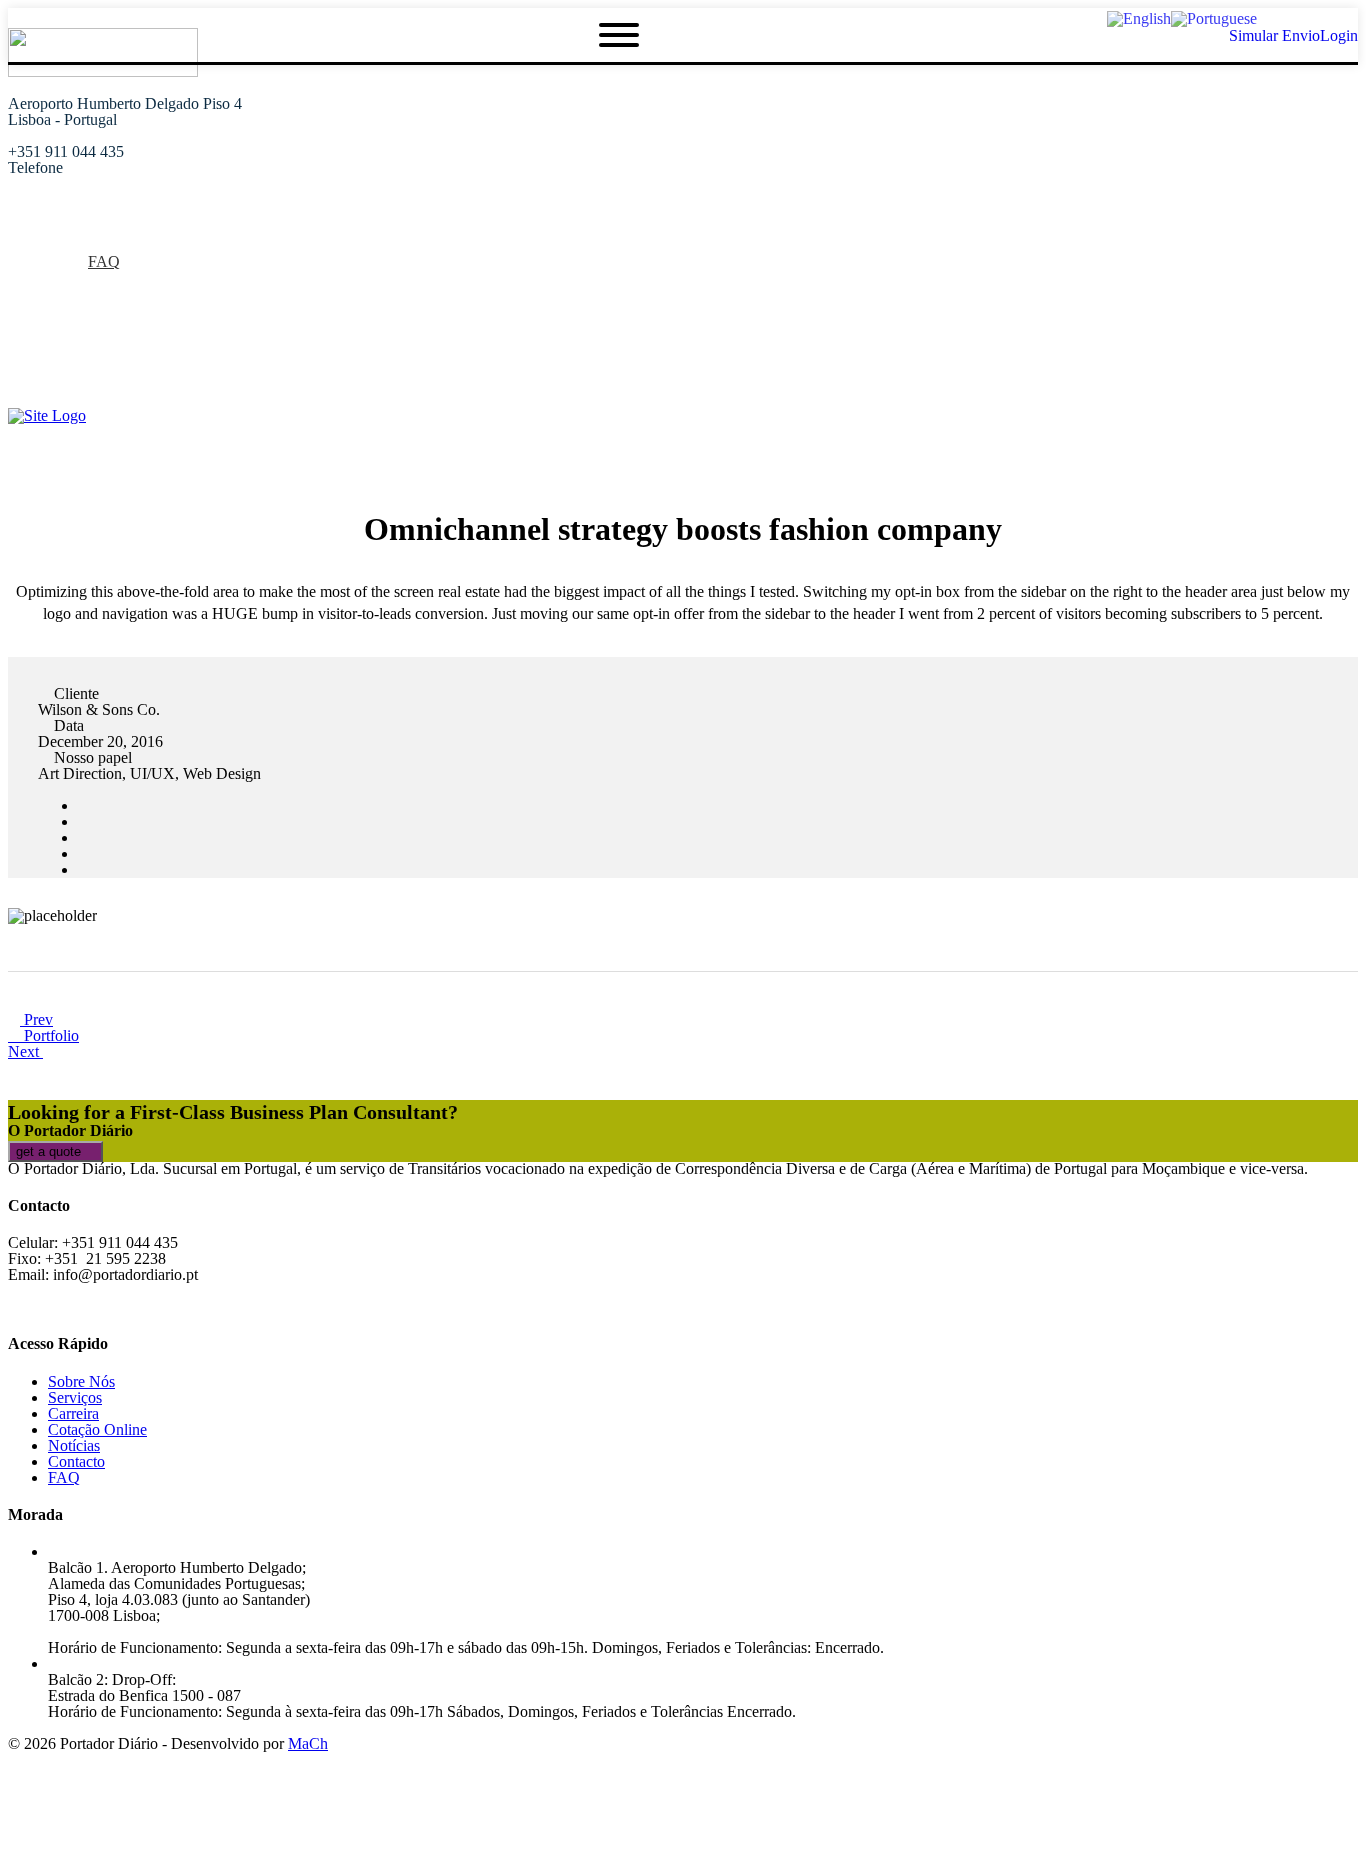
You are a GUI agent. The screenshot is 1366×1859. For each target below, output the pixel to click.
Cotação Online (97, 309)
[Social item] (16, 389)
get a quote (50, 1151)
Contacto (76, 1461)
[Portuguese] (1214, 17)
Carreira (73, 1413)
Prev (36, 1019)
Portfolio (49, 1035)
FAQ (104, 261)
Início (66, 229)
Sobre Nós (81, 245)
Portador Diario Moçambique (140, 357)
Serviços (75, 277)
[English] (1139, 17)
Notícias (74, 293)
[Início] (47, 415)
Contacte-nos (89, 341)
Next (25, 1051)
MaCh (308, 1743)
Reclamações (89, 325)
